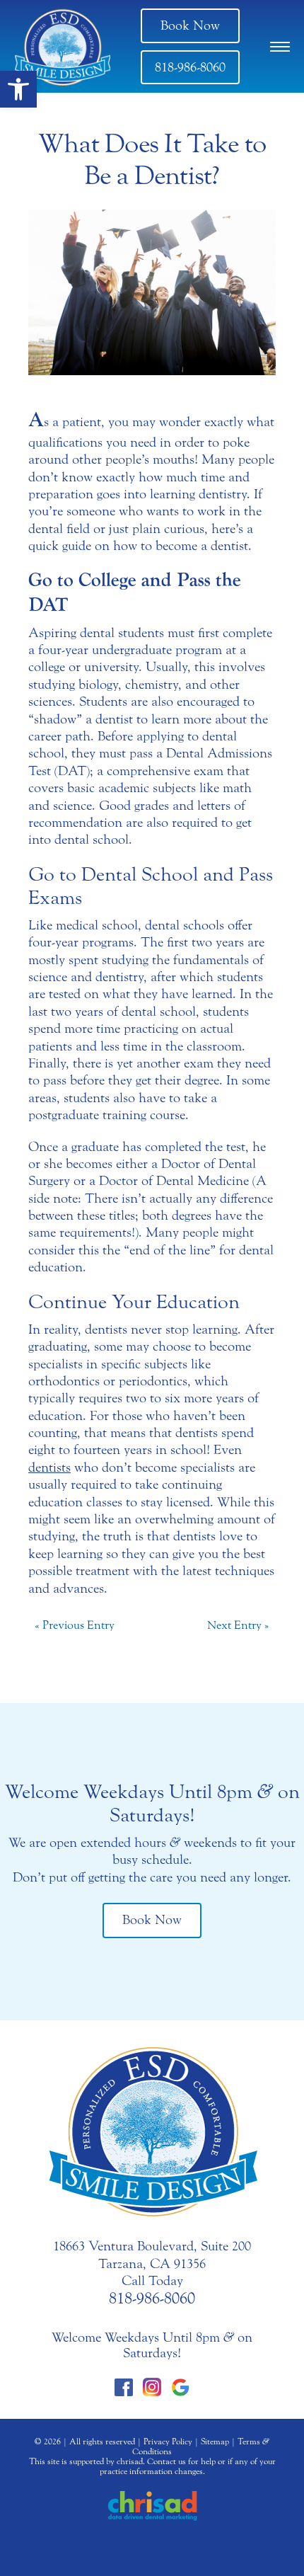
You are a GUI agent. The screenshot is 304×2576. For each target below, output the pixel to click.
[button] (18, 89)
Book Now (190, 25)
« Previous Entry (75, 1625)
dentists (49, 1467)
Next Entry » (238, 1625)
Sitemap (215, 2442)
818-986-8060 (190, 67)
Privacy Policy (168, 2442)
